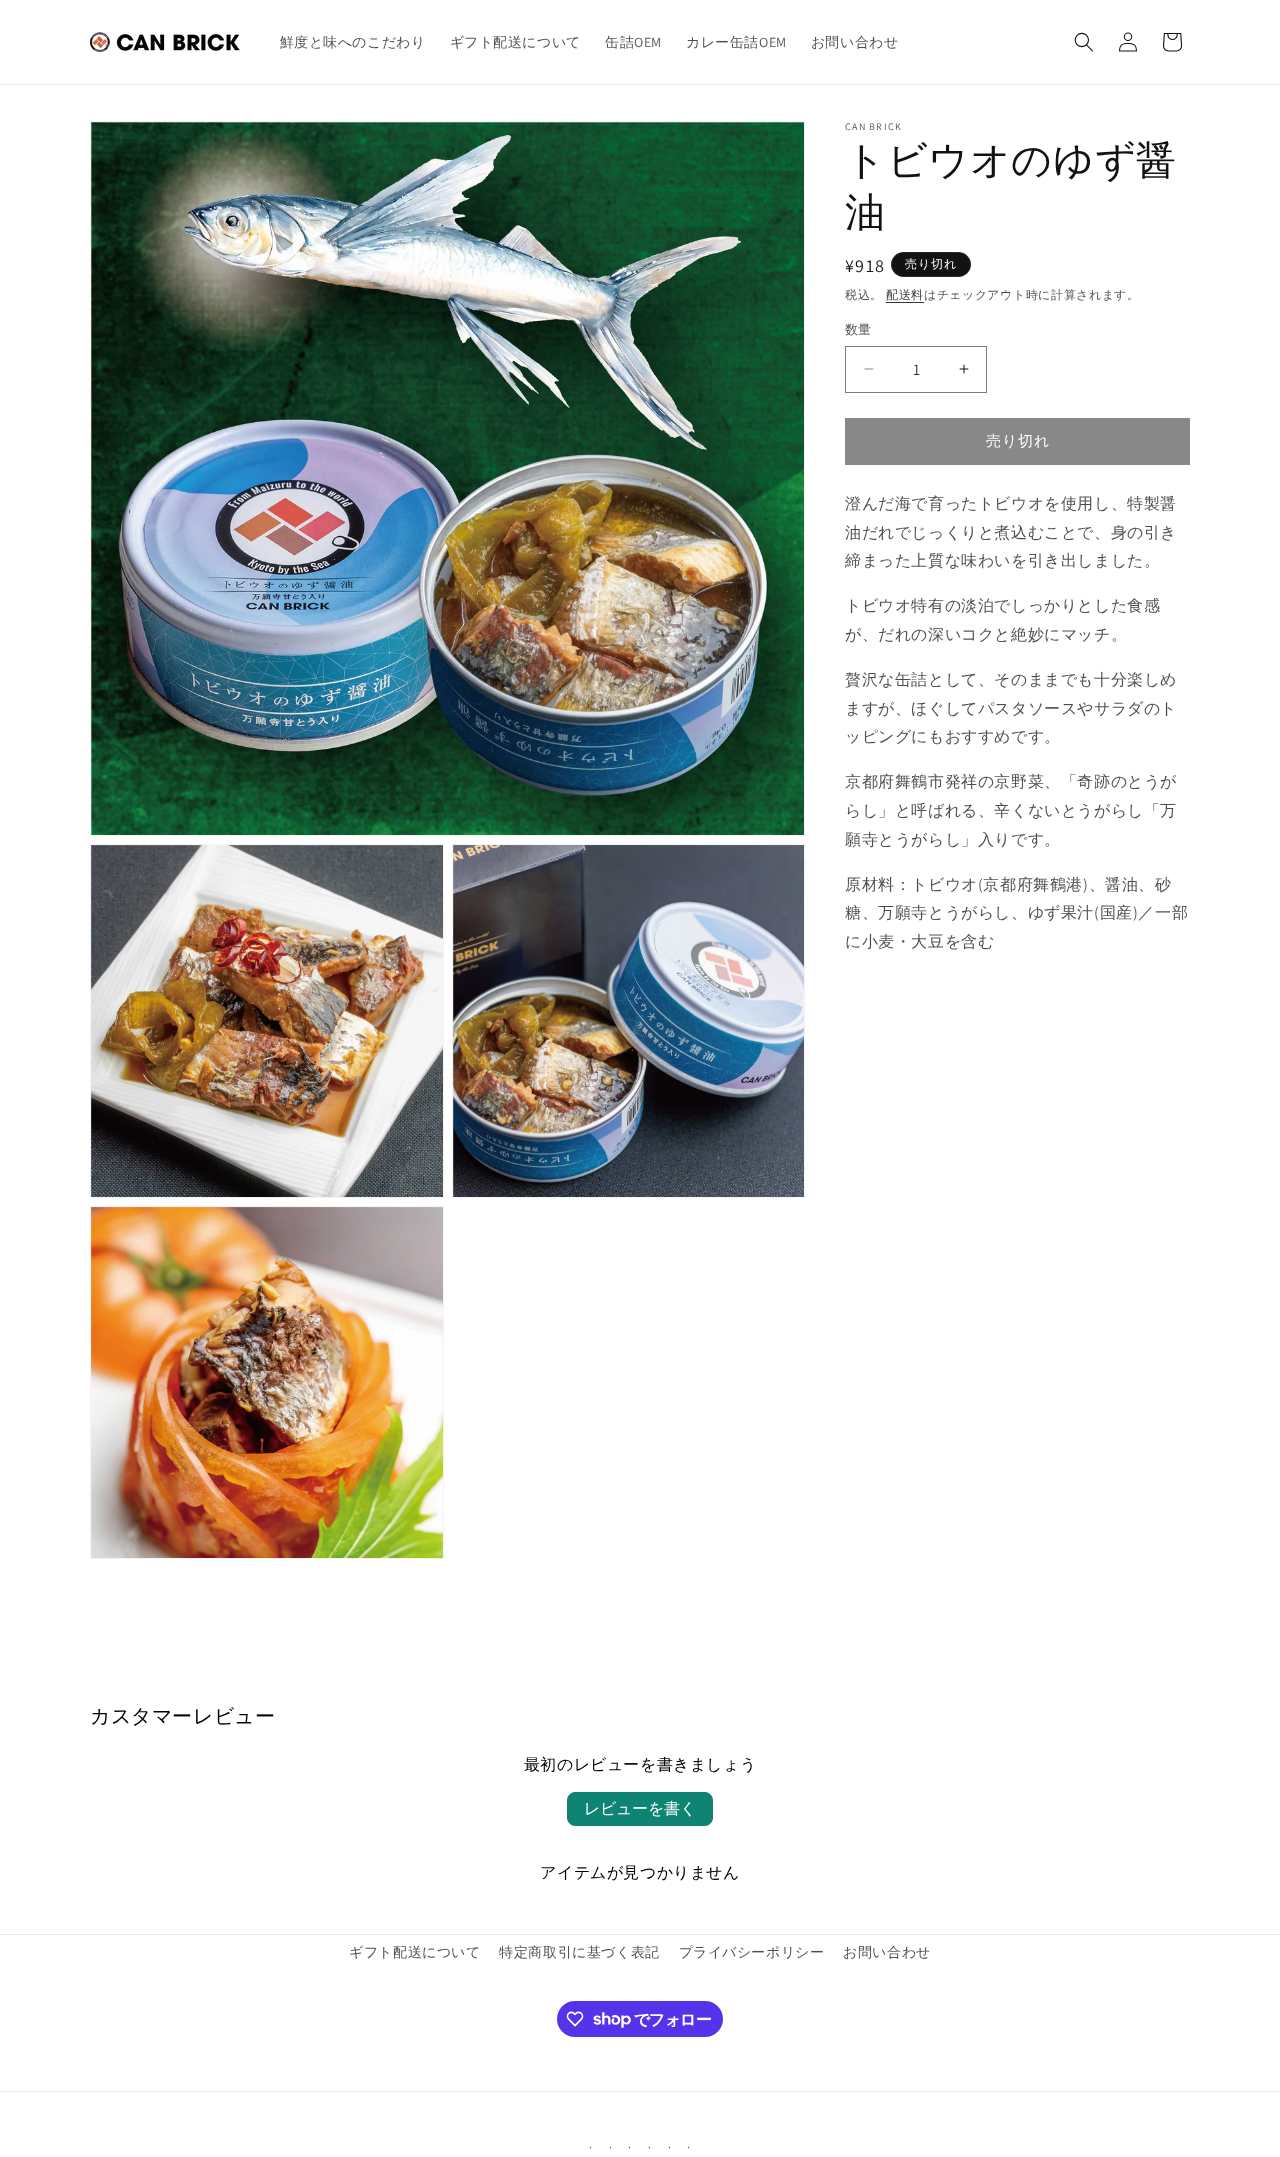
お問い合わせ (887, 1952)
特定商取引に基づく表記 (579, 1952)
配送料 (905, 294)
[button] (1084, 42)
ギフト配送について (414, 1952)
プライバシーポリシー (752, 1952)
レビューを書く (640, 1808)
